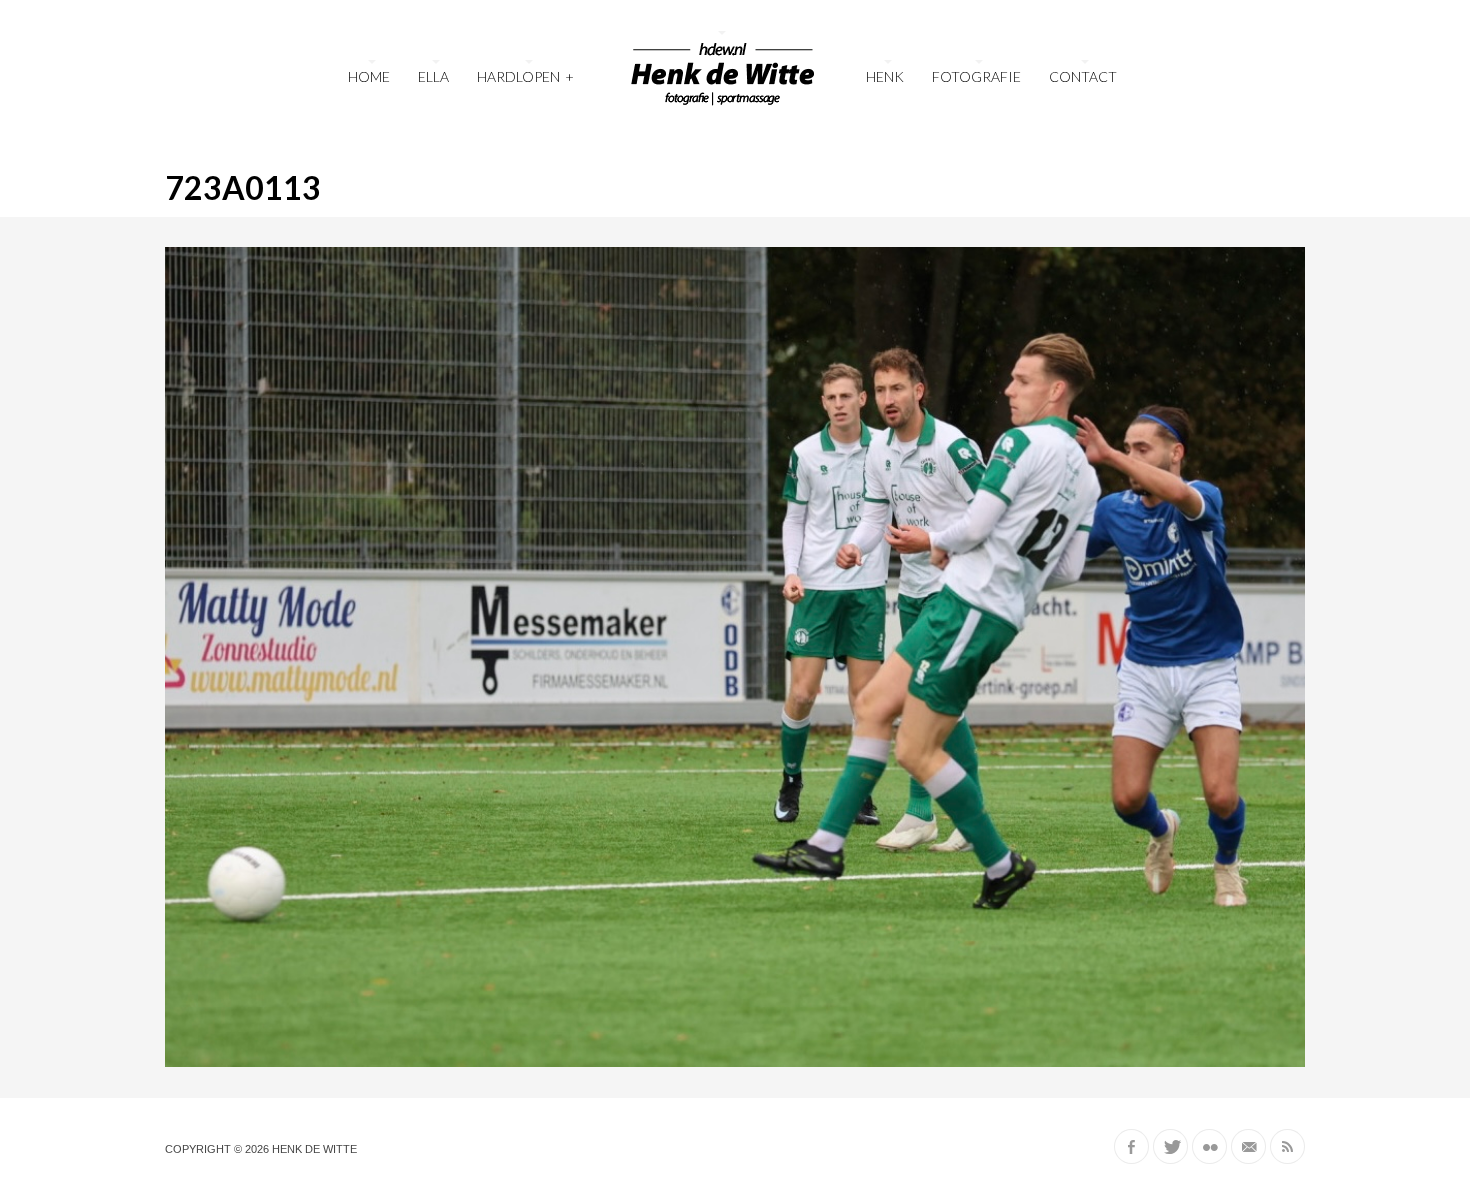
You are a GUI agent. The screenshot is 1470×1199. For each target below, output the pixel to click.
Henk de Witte (314, 1149)
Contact (1083, 76)
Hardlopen (525, 76)
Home (369, 76)
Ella (433, 76)
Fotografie (976, 76)
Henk (885, 76)
